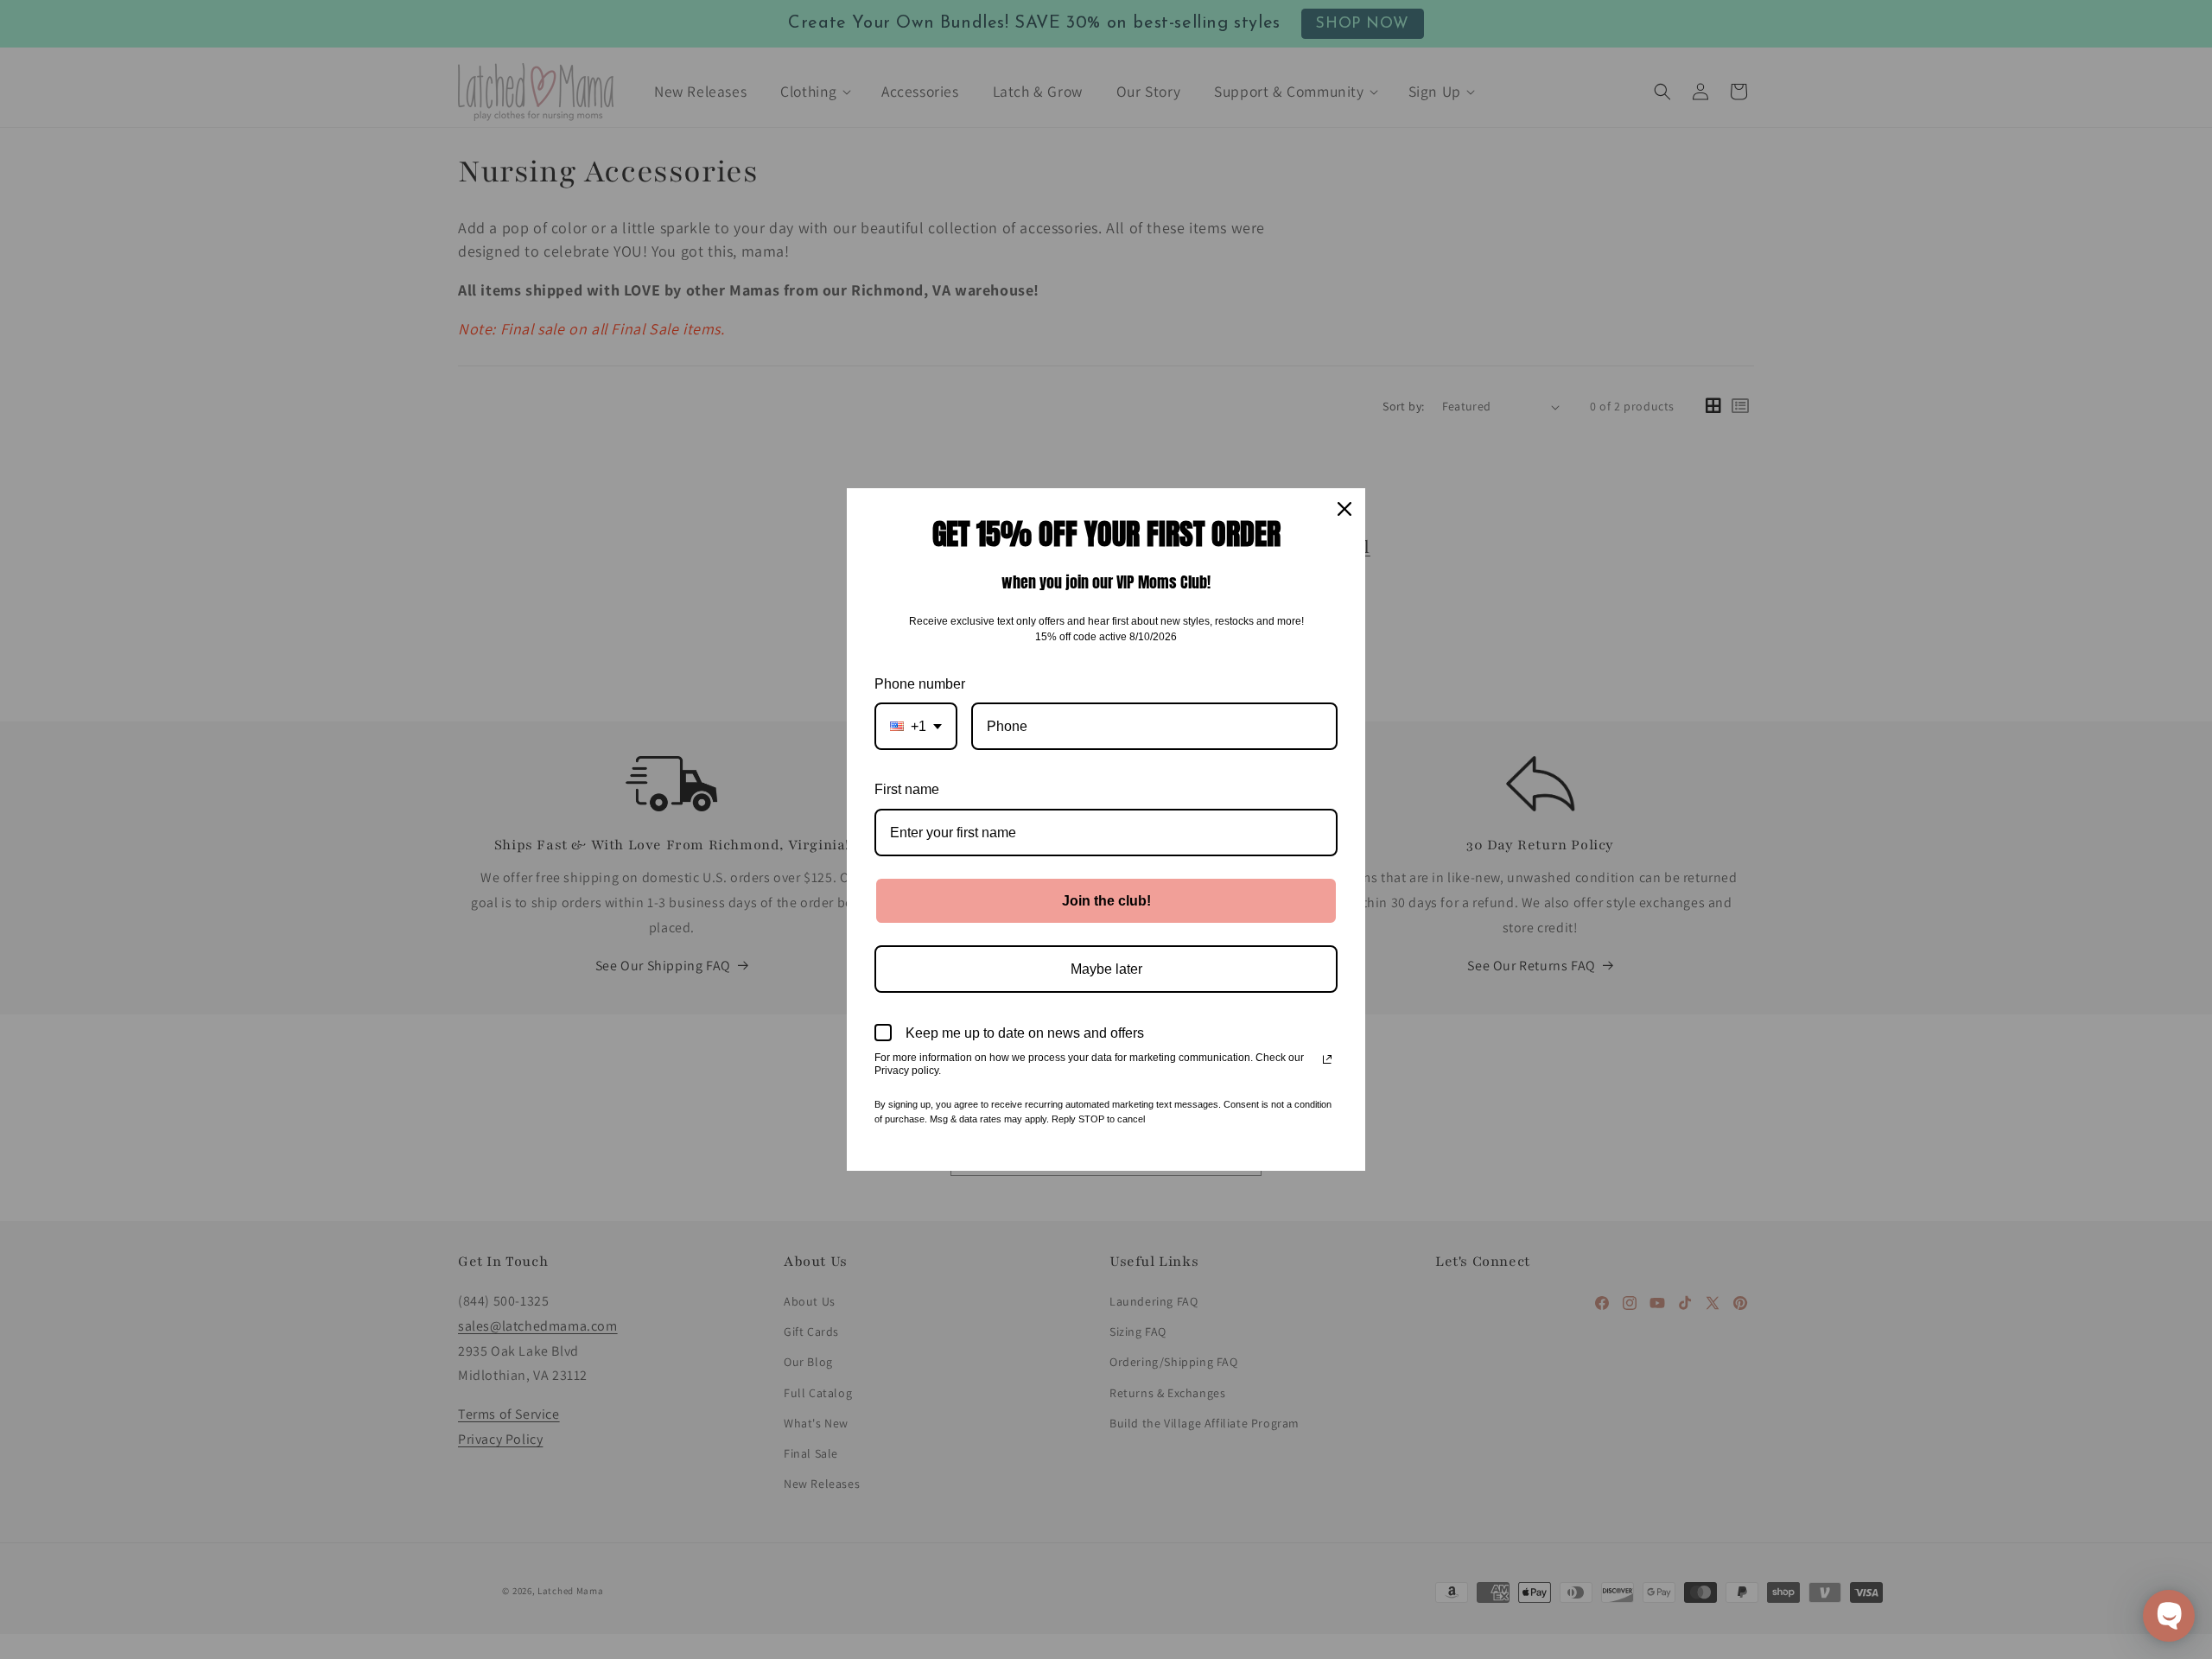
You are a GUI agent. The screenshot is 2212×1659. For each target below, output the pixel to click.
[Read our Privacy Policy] (1327, 1059)
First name (907, 789)
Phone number (920, 684)
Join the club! (1106, 901)
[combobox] (916, 726)
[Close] (1344, 509)
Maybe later (1106, 969)
